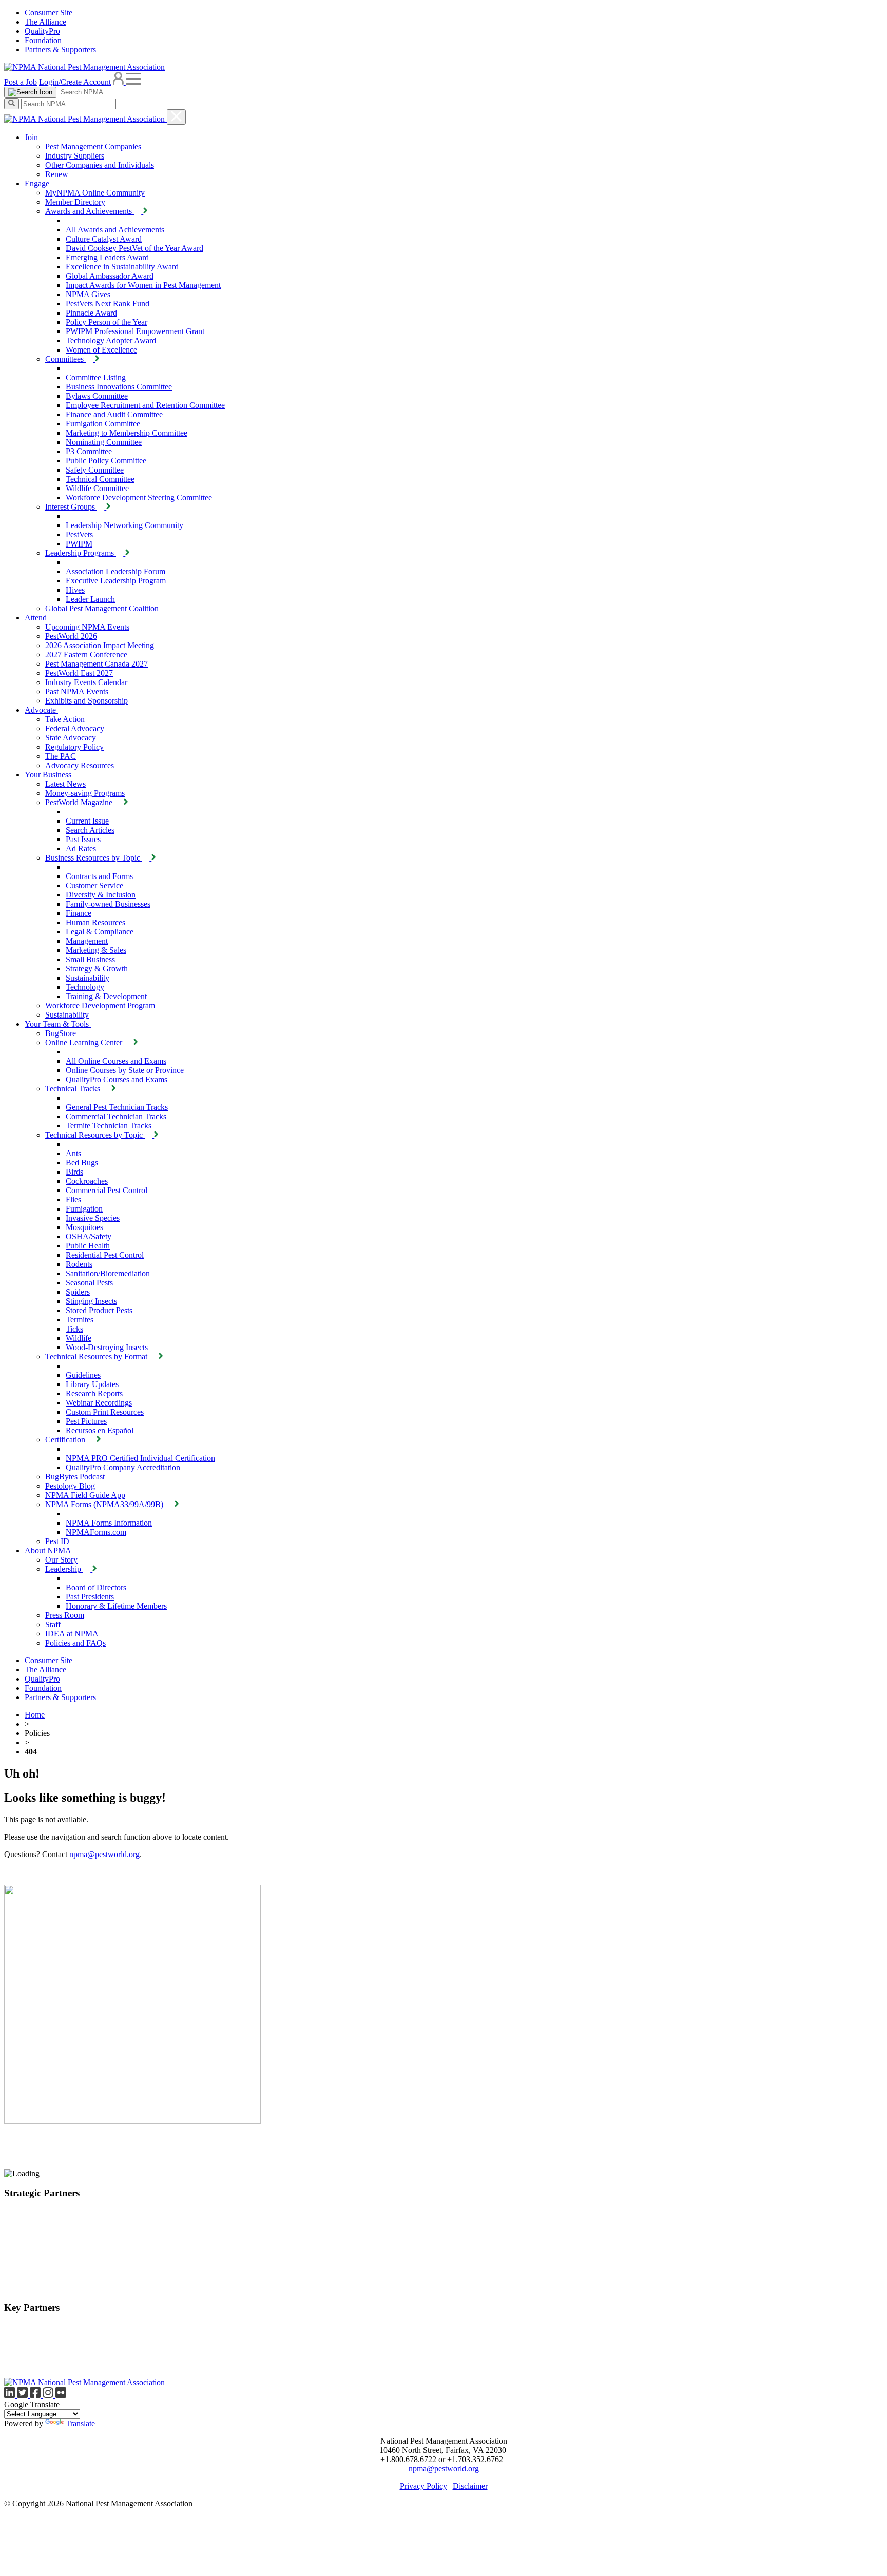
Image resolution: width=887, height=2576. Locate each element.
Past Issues (83, 839)
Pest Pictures (86, 1421)
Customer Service (94, 885)
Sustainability (88, 978)
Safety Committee (95, 470)
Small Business (90, 959)
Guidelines (83, 1375)
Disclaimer (470, 2486)
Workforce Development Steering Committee (139, 497)
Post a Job (21, 82)
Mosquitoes (84, 1227)
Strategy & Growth (97, 969)
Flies (73, 1199)
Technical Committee (100, 479)
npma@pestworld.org (104, 1854)
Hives (75, 590)
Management (87, 941)
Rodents (79, 1264)
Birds (74, 1172)
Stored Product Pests (99, 1310)
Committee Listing (96, 377)
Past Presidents (90, 1597)
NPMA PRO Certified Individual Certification (140, 1458)
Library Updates (92, 1384)
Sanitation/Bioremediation (108, 1273)
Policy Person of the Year (107, 322)
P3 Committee (89, 451)
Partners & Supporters (60, 50)
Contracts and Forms (99, 876)
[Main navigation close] (176, 117)
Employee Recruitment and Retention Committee (145, 405)
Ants (73, 1153)
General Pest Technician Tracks (117, 1107)
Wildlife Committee (97, 488)
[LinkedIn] (11, 2395)
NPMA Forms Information (109, 1523)
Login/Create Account (75, 82)
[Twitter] (23, 2395)
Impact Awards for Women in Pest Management (143, 285)
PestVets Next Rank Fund (108, 304)
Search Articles (90, 830)
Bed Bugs (82, 1163)
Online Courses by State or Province (125, 1070)
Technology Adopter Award (111, 340)
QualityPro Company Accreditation (123, 1467)
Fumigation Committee (103, 424)
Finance (79, 913)
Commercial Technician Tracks (116, 1116)
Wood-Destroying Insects (107, 1347)
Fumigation (84, 1209)
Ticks (74, 1329)
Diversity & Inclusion (101, 895)
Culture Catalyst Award (104, 239)
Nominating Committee (104, 442)
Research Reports (94, 1393)
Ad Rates (81, 848)
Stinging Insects (91, 1301)
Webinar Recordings (99, 1403)
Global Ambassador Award (110, 276)
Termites (80, 1320)
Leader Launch (90, 599)
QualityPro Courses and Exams (117, 1079)
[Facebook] (36, 2395)
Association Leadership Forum (115, 571)
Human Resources (95, 922)
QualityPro (42, 31)
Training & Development (106, 996)
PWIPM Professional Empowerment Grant (135, 331)
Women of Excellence (101, 350)
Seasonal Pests (89, 1283)
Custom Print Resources (105, 1412)
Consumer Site (49, 13)
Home (35, 1715)
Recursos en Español (100, 1430)
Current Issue (87, 821)
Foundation (43, 40)
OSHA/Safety (89, 1236)
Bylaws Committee (97, 396)
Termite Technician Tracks (109, 1126)
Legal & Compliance (100, 932)
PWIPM (79, 544)
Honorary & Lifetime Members (116, 1606)
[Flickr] (61, 2395)
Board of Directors (96, 1587)
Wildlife (79, 1338)
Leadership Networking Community (124, 525)
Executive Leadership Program (116, 581)
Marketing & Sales (96, 950)
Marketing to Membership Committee (127, 433)
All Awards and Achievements (115, 230)
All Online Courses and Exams (116, 1061)
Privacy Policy (423, 2486)
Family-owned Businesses (108, 904)
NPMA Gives (88, 294)
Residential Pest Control (105, 1255)
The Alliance (45, 22)
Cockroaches (87, 1181)
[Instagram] (49, 2395)
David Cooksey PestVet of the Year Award (134, 248)
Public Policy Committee (106, 461)
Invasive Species (93, 1218)
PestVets (79, 534)
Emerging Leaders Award (107, 257)
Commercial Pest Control (107, 1190)
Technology (85, 987)
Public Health (88, 1246)
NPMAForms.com (96, 1532)
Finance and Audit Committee (114, 414)
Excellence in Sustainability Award (122, 267)
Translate (80, 2423)
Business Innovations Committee (119, 387)
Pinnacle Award (91, 313)
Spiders (78, 1292)
